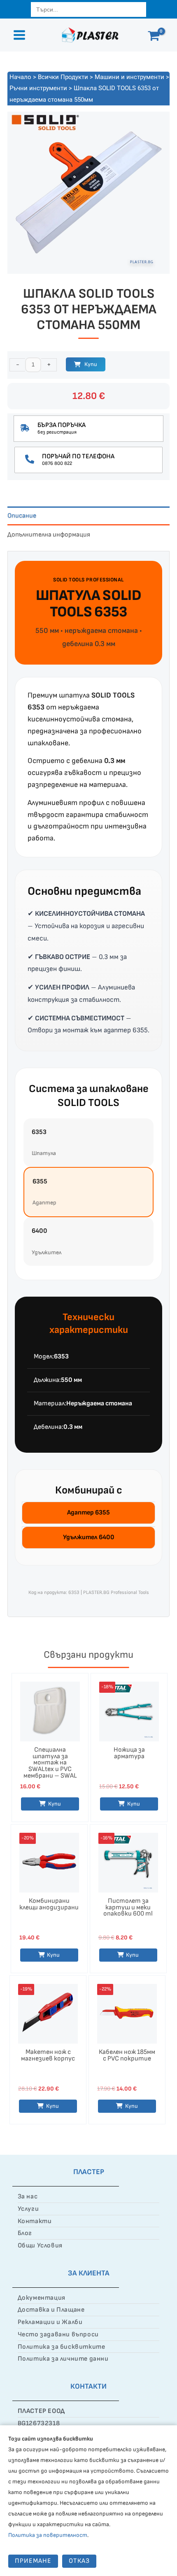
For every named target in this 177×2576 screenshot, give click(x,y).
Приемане (33, 2561)
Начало (20, 77)
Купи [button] (55, 1804)
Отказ (79, 2561)
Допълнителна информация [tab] (49, 535)
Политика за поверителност (48, 2535)
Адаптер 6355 (88, 1513)
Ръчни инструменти (38, 88)
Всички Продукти (63, 77)
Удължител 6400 (89, 1537)
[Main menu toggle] (19, 35)
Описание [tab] (22, 516)
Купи (91, 364)
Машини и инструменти (129, 77)
